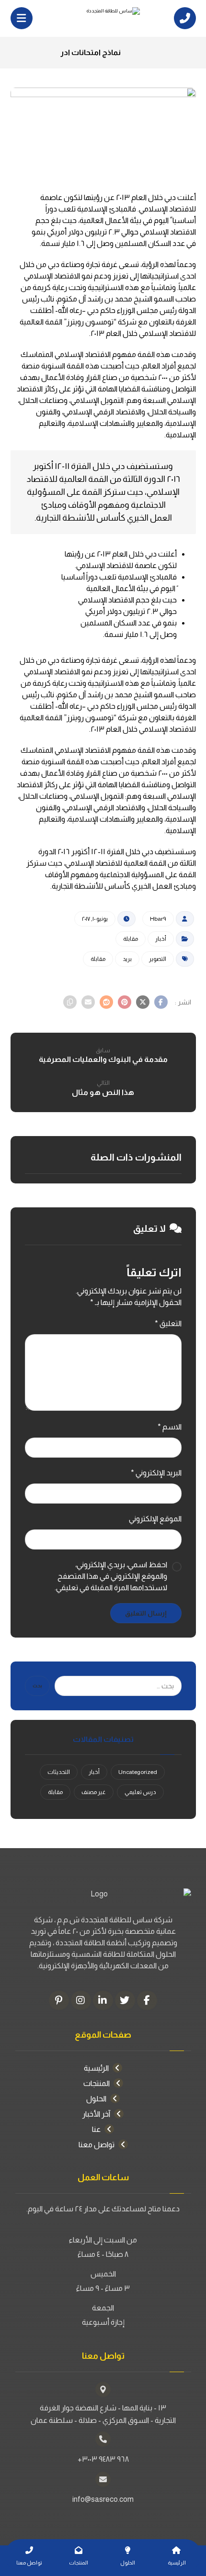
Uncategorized (138, 1772)
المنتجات (97, 2083)
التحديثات (59, 1772)
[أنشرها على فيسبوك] (161, 1002)
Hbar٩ (158, 919)
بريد (127, 959)
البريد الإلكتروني (156, 1473)
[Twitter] (125, 2000)
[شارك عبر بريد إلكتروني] (88, 1002)
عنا (96, 2129)
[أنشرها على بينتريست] (125, 1002)
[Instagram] (81, 2000)
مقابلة (131, 939)
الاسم (170, 1427)
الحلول (96, 2099)
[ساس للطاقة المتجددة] (103, 18)
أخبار (161, 939)
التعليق (168, 1323)
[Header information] (185, 17)
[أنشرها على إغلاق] (143, 1002)
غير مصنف (94, 1792)
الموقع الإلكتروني (155, 1519)
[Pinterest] (59, 2000)
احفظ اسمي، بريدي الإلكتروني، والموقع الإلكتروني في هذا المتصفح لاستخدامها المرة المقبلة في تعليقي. (111, 1576)
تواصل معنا (97, 2145)
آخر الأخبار (96, 2114)
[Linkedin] (103, 2000)
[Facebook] (147, 2000)
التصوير (158, 959)
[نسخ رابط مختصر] (70, 1002)
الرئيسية (96, 2068)
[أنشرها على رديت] (106, 1002)
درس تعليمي (140, 1792)
